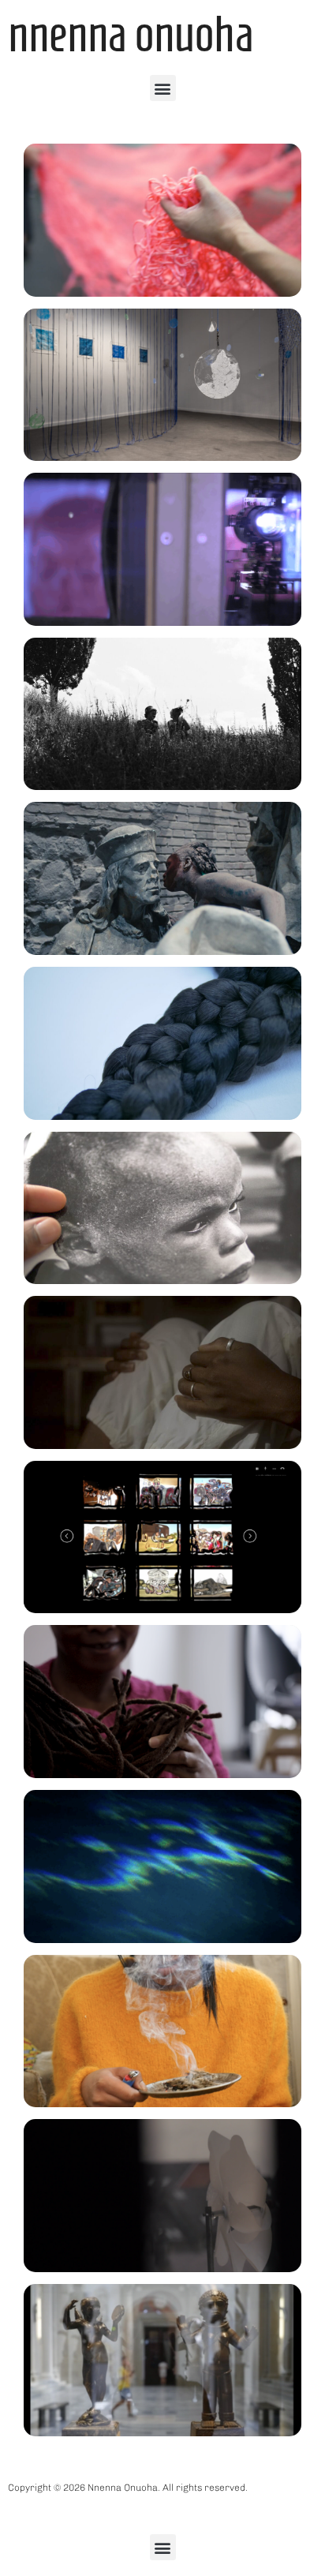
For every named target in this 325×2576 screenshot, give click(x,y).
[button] (163, 88)
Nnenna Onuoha (131, 34)
